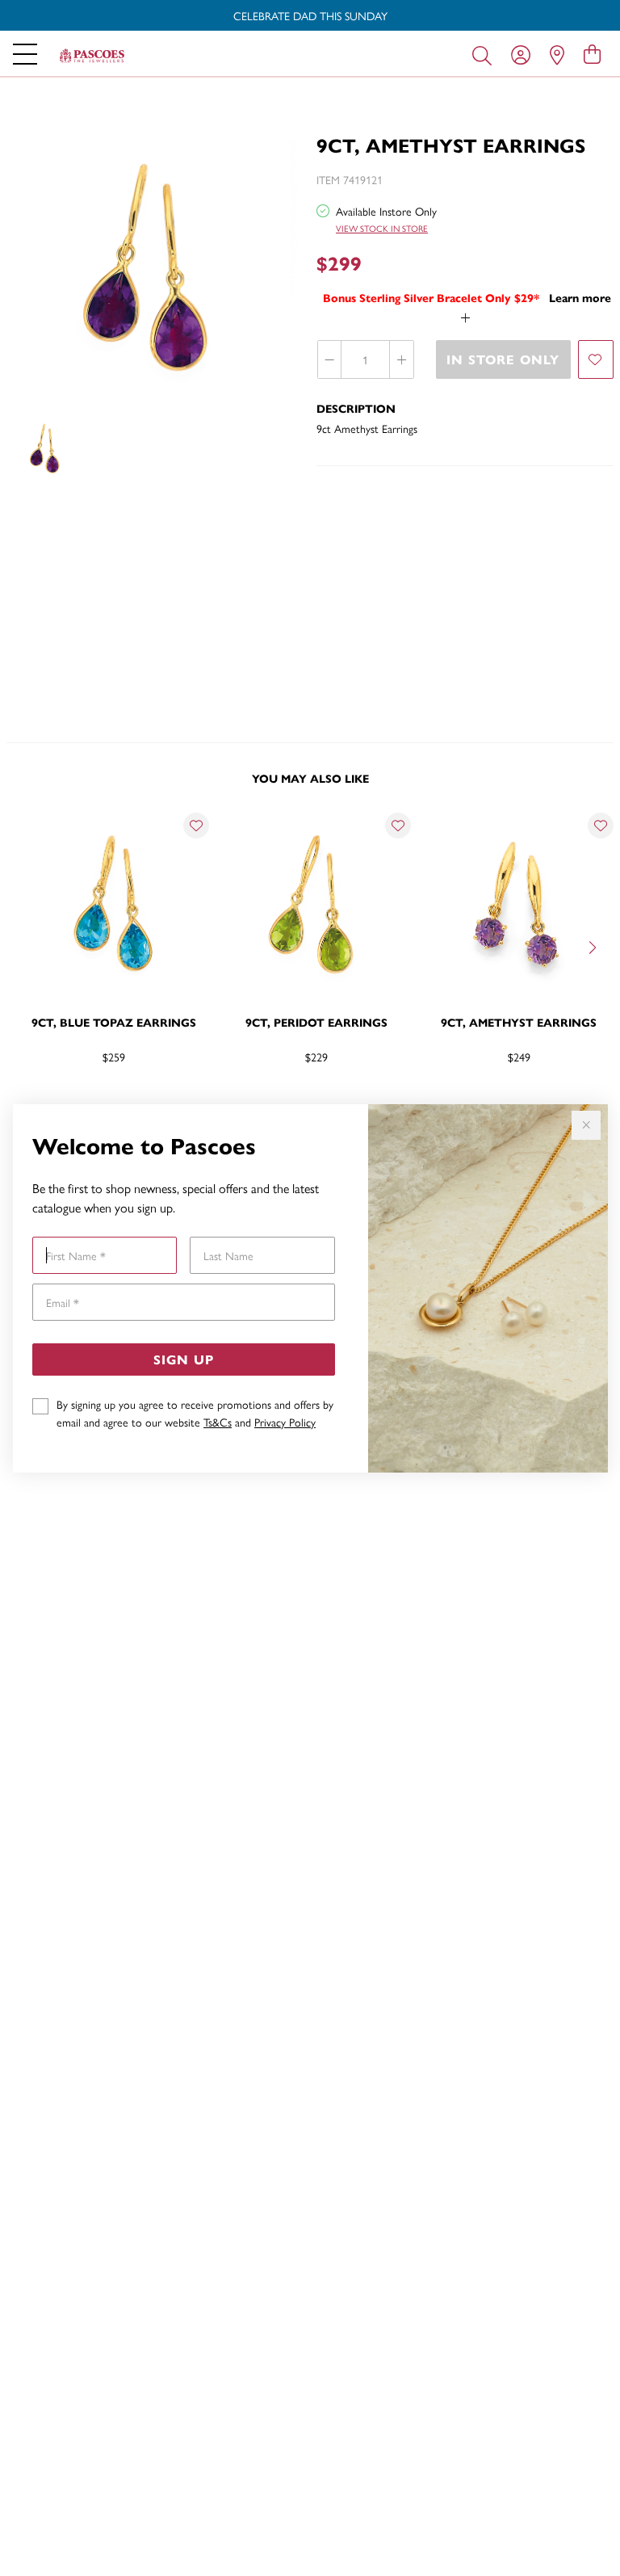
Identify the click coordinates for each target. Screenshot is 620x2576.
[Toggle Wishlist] (196, 826)
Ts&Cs (218, 1422)
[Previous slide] (26, 946)
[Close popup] (586, 1125)
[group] (310, 15)
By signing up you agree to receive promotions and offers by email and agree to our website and (195, 1413)
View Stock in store (382, 228)
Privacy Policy (285, 1422)
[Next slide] (594, 946)
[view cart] (592, 53)
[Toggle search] (485, 54)
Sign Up (184, 1359)
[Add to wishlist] (596, 359)
